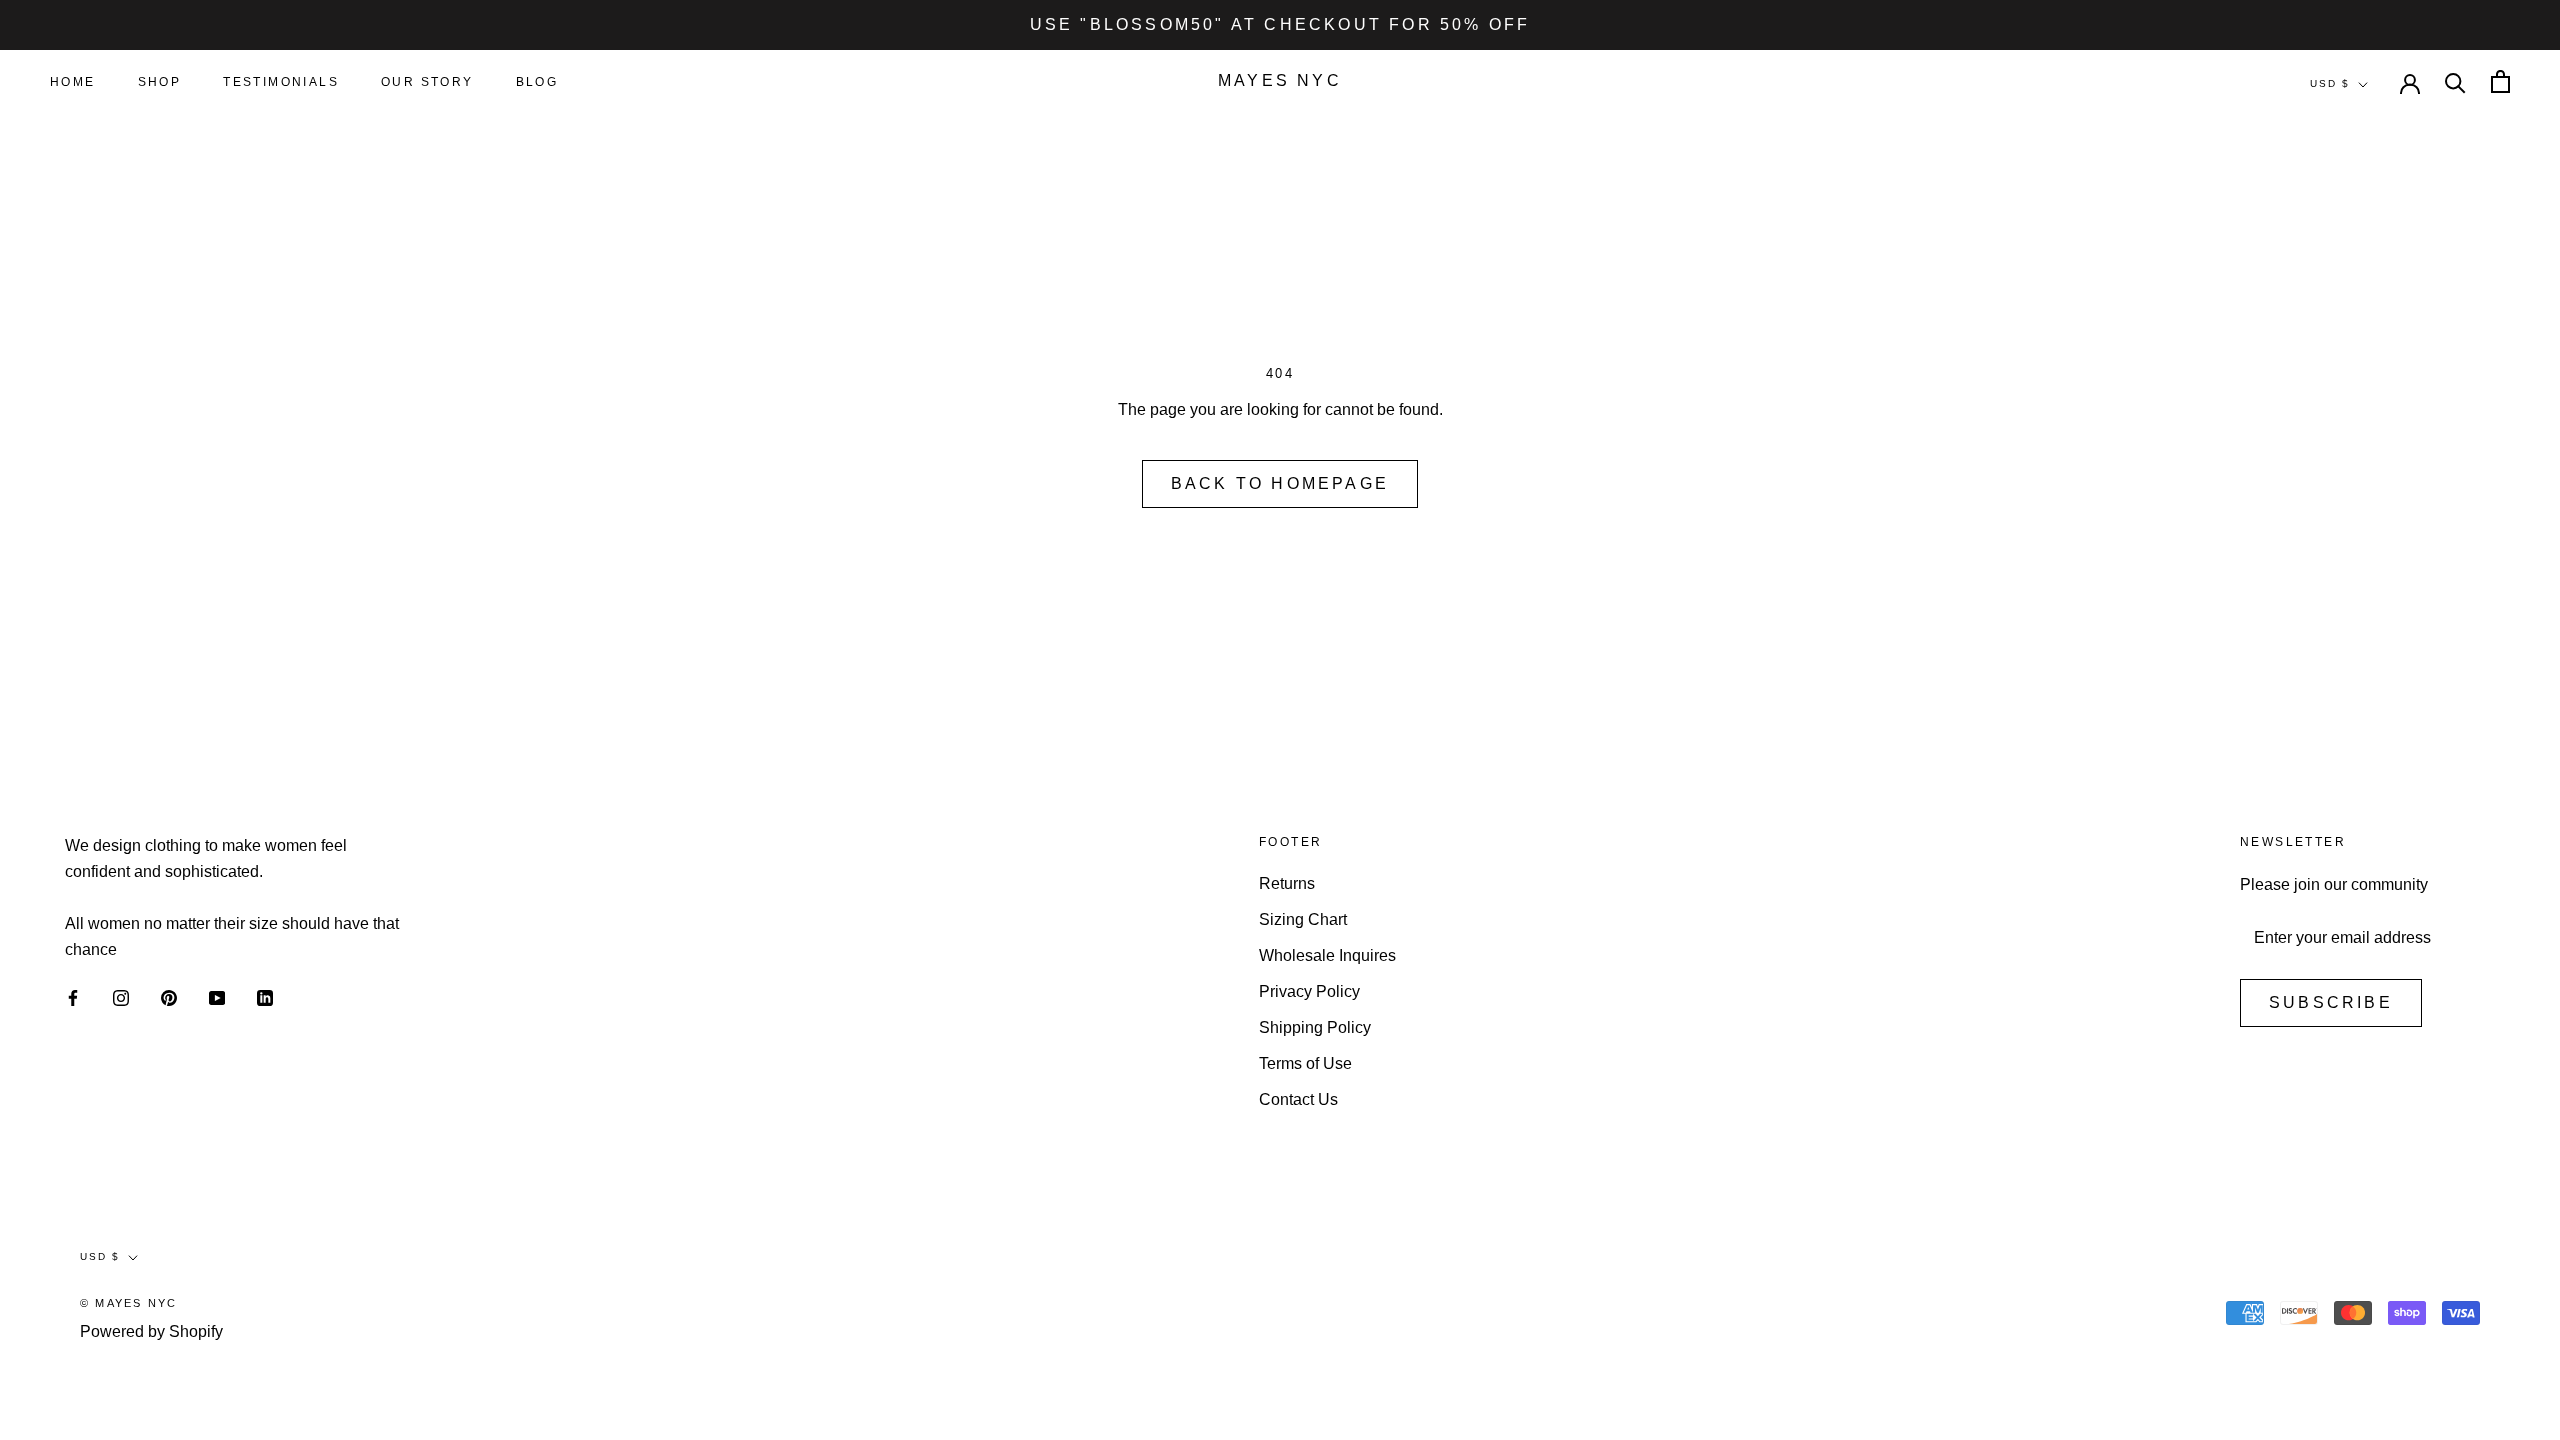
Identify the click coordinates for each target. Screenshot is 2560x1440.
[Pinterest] (169, 997)
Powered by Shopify (151, 1331)
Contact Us (1298, 1099)
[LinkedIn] (265, 997)
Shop (160, 82)
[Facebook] (73, 997)
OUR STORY (427, 82)
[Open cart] (2500, 81)
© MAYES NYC (128, 1303)
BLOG (537, 82)
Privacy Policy (1309, 991)
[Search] (2455, 81)
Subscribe (2331, 1002)
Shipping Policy (1315, 1027)
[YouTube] (217, 997)
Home (73, 82)
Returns (1287, 883)
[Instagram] (121, 997)
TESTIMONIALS (281, 82)
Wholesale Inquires (1327, 955)
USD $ (2330, 83)
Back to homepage (1280, 483)
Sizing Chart (1303, 919)
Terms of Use (1305, 1063)
